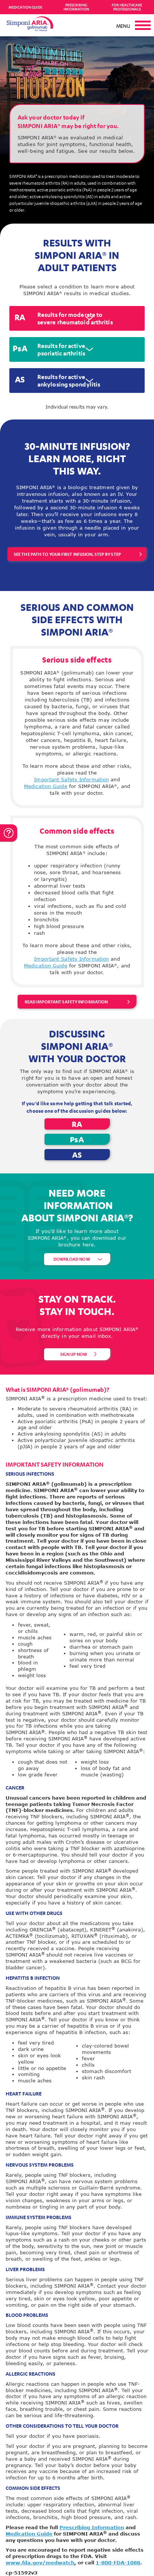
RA (77, 1124)
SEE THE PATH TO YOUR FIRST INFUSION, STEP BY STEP (67, 554)
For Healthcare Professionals (127, 7)
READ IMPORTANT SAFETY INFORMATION (66, 1002)
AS (77, 1155)
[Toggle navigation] (139, 25)
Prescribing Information (76, 7)
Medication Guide (25, 7)
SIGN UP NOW (74, 1354)
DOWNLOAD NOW (72, 1259)
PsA (77, 1139)
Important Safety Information (71, 779)
